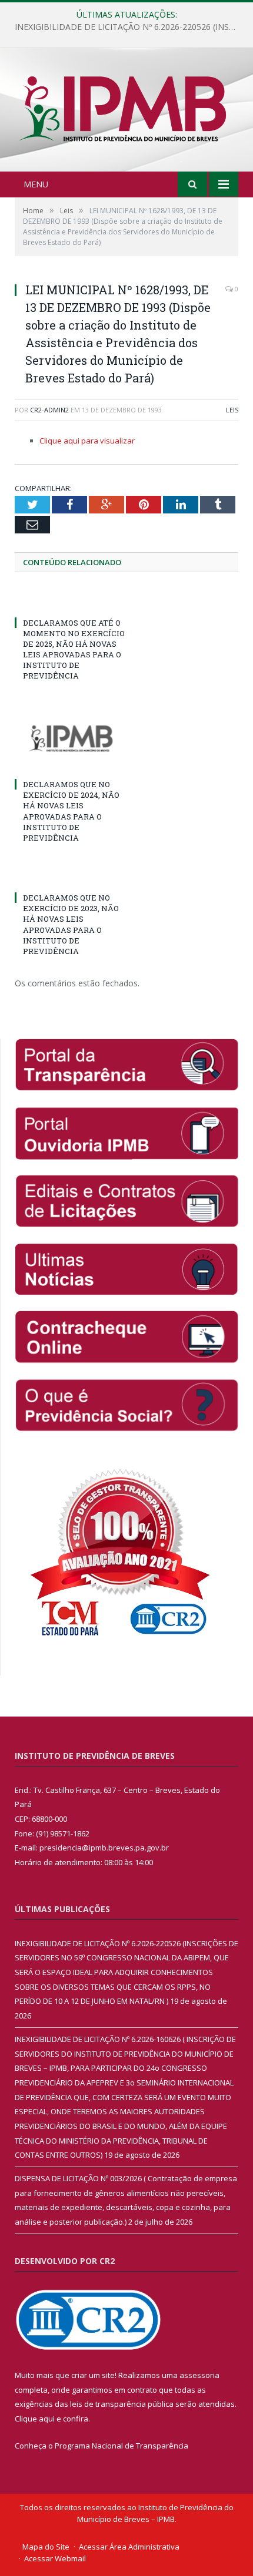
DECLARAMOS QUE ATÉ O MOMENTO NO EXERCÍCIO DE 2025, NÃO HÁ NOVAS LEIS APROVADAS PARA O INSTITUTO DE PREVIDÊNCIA (74, 649)
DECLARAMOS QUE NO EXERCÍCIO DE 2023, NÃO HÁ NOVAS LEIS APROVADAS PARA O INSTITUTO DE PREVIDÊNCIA (71, 924)
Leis (232, 410)
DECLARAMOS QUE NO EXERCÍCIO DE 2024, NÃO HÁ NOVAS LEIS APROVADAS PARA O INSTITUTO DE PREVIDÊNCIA (71, 811)
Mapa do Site (46, 2547)
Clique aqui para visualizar (87, 441)
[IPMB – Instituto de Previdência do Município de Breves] (126, 111)
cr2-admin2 (49, 410)
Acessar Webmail (55, 2558)
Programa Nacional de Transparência (121, 2446)
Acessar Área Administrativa (129, 2547)
